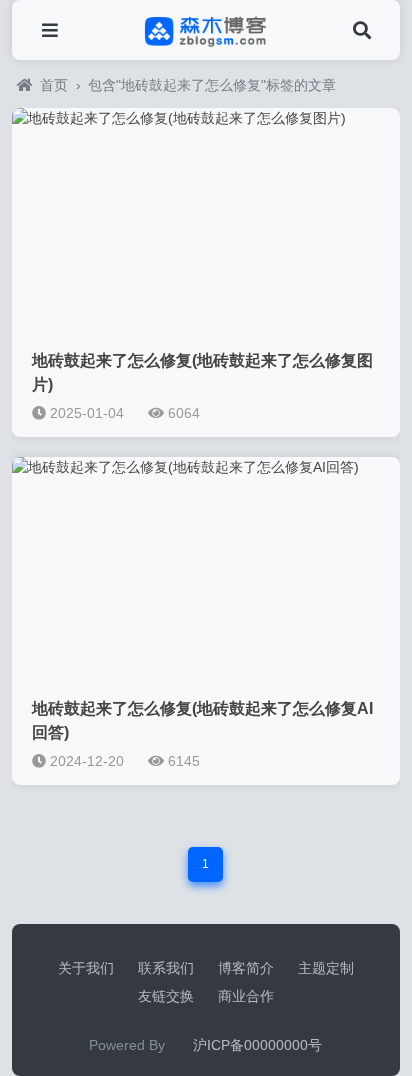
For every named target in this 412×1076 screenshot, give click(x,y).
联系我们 (166, 968)
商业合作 (246, 996)
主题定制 (326, 968)
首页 (54, 85)
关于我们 (86, 968)
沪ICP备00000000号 (257, 1045)
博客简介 (246, 968)
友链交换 (166, 996)
